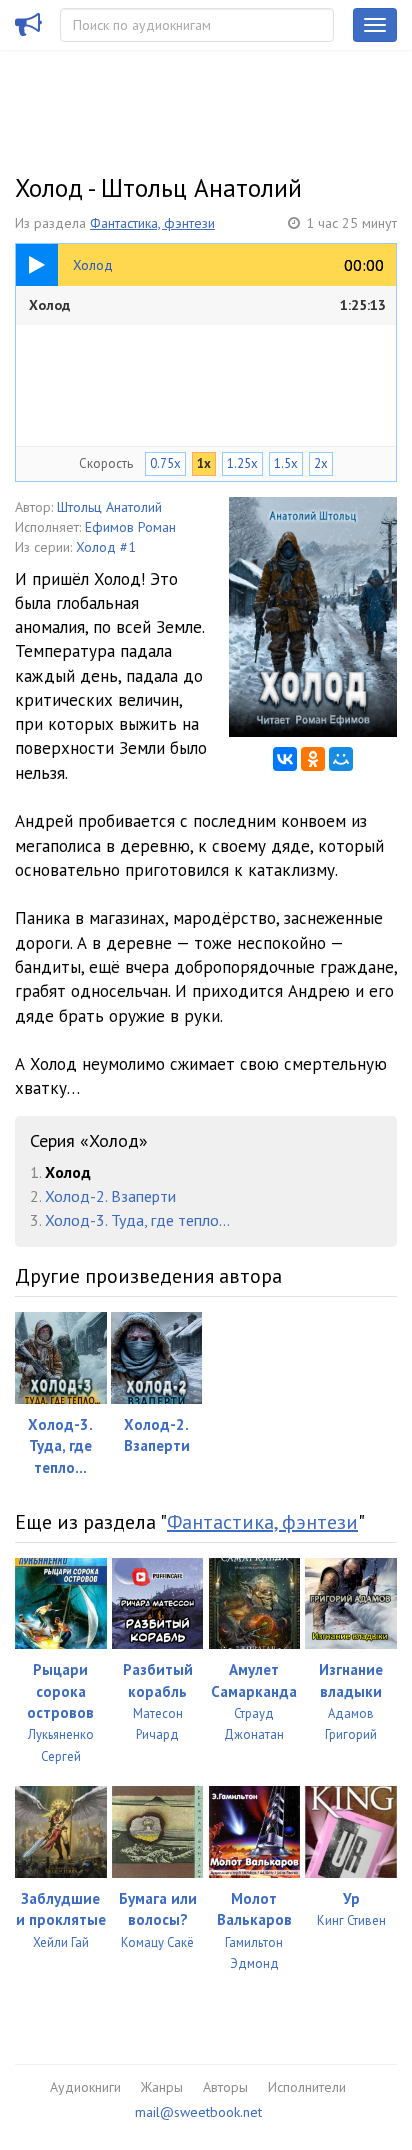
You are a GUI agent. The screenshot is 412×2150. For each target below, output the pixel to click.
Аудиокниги (85, 2087)
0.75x (165, 463)
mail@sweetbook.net (198, 2112)
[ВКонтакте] (285, 759)
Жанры (162, 2087)
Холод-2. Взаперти (110, 1196)
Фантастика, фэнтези (152, 223)
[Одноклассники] (313, 759)
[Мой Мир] (341, 759)
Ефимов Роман (130, 527)
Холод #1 (106, 547)
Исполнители (307, 2087)
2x (321, 463)
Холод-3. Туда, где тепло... (137, 1220)
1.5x (286, 463)
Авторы (225, 2087)
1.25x (242, 463)
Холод (207, 305)
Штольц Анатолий (109, 507)
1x (204, 463)
